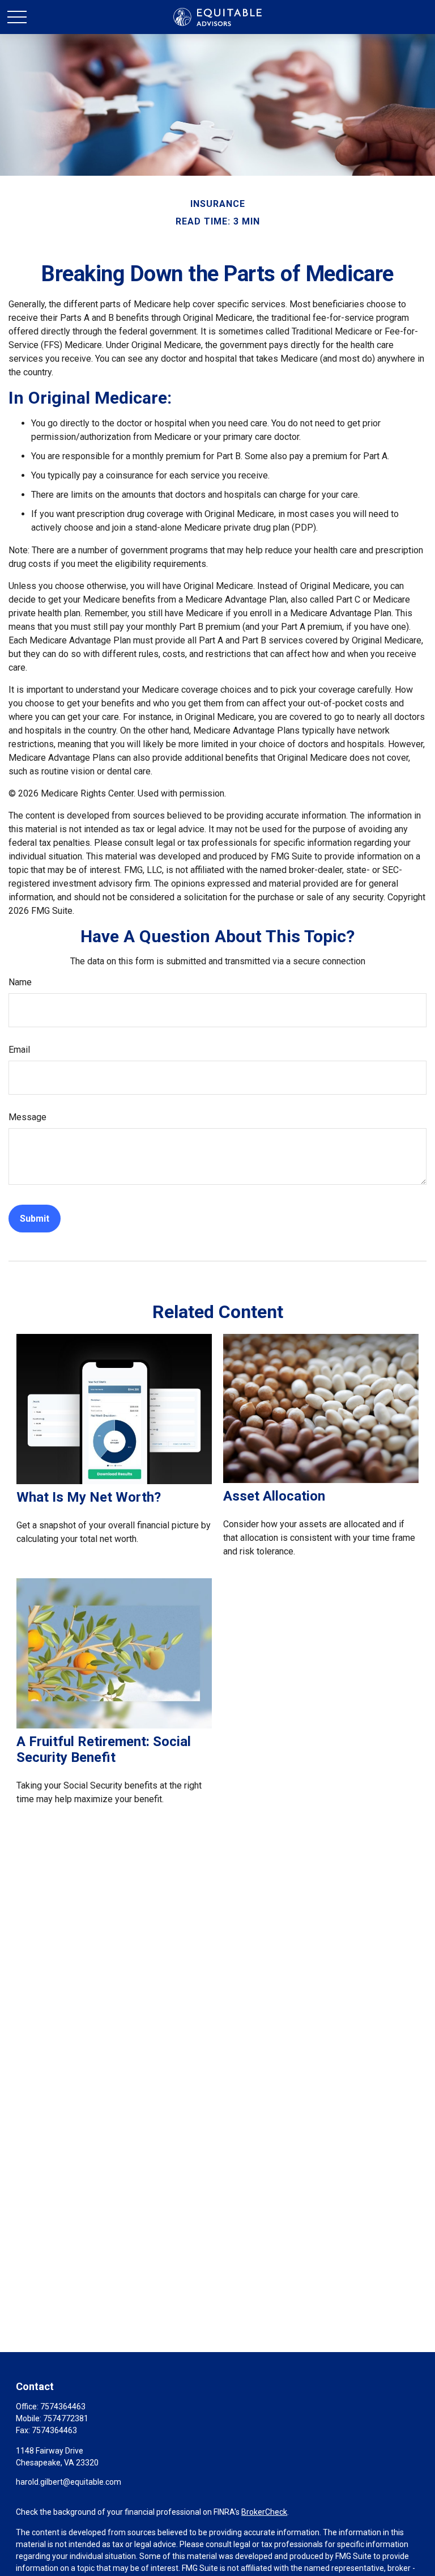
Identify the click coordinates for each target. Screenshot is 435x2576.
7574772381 (66, 2418)
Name (20, 982)
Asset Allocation (274, 1496)
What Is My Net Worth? (89, 1497)
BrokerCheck (264, 2512)
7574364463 (63, 2406)
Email (19, 1050)
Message (27, 1117)
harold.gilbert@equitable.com (69, 2482)
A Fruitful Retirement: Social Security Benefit (104, 1749)
